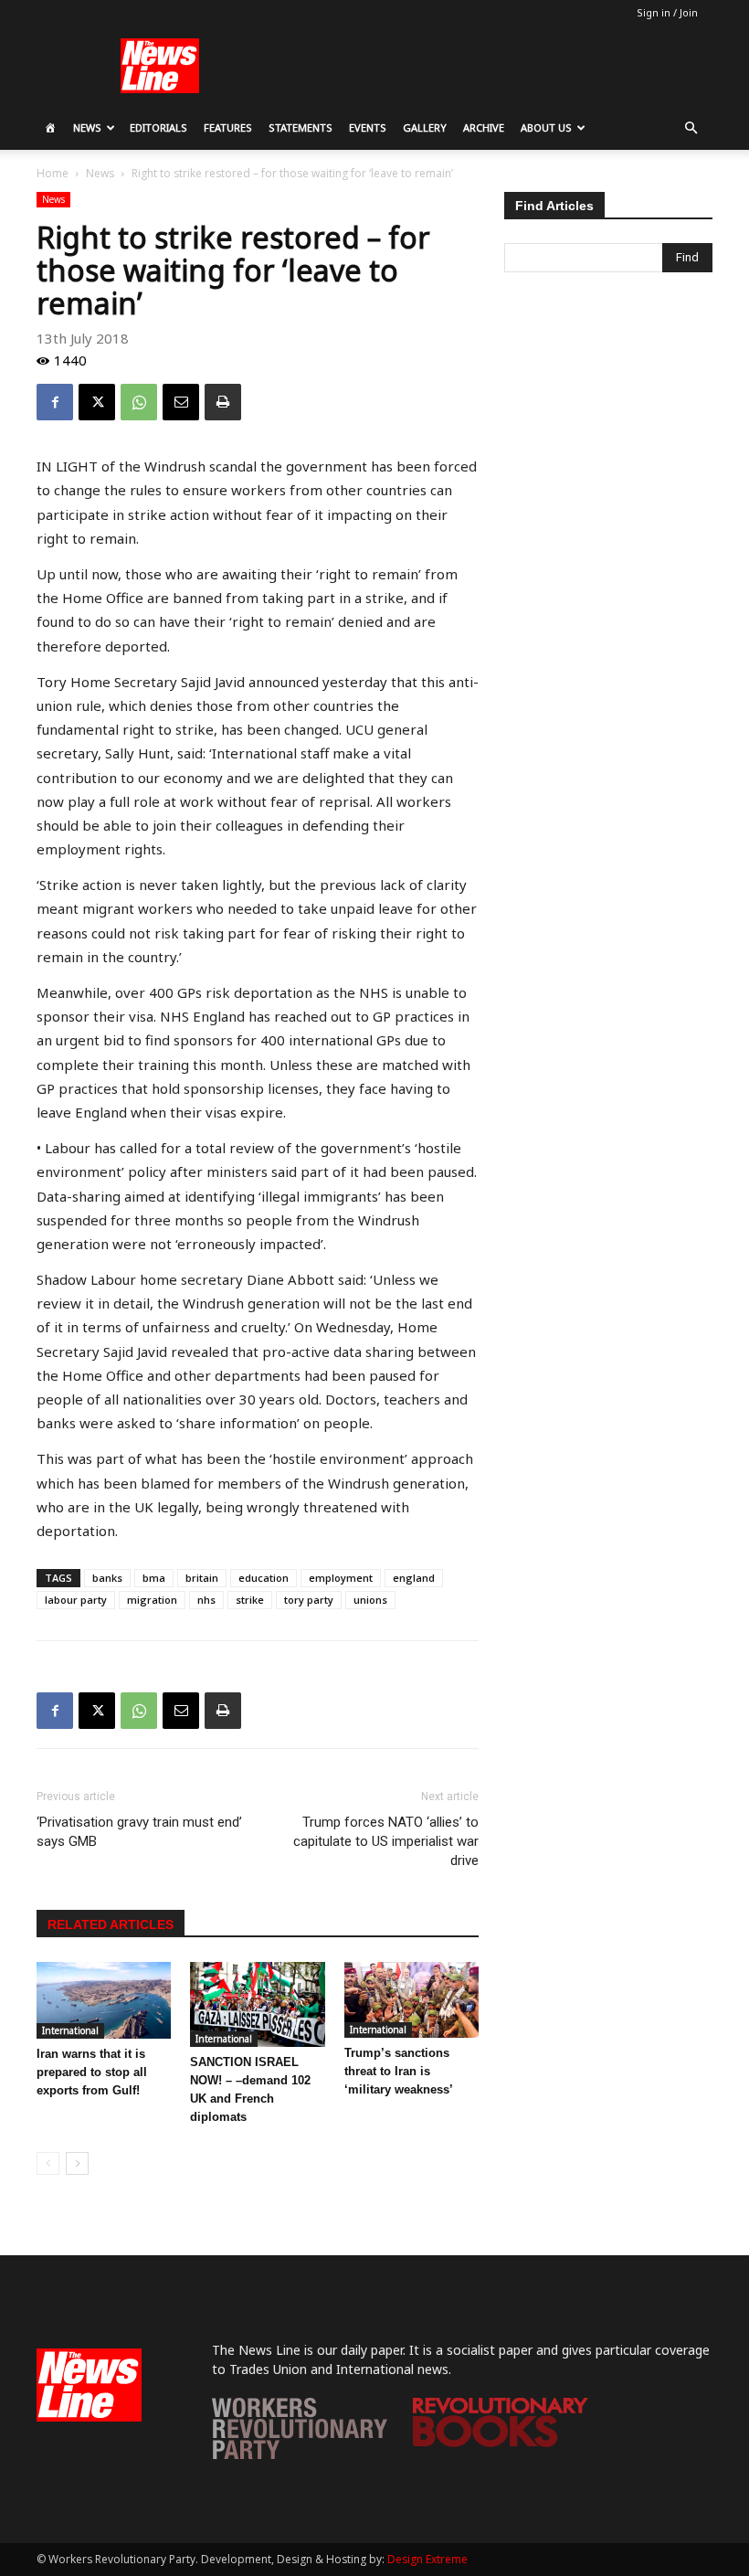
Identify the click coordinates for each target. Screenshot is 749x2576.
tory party (309, 1600)
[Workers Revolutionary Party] (300, 2454)
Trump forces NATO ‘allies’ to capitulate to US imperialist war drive (386, 1841)
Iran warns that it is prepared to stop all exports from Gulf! (92, 2072)
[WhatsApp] (139, 402)
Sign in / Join (667, 12)
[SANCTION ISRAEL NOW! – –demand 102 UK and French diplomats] (257, 2004)
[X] (97, 402)
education (264, 1578)
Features (228, 127)
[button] (691, 128)
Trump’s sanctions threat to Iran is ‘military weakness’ (399, 2071)
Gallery (425, 127)
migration (152, 1600)
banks (107, 1578)
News (87, 127)
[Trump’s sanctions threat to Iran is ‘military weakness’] (411, 2000)
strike (250, 1600)
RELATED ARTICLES (111, 1924)
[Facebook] (55, 402)
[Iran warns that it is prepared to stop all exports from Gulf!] (104, 2000)
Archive (484, 127)
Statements (301, 127)
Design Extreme (427, 2559)
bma (154, 1578)
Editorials (158, 127)
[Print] (223, 402)
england (414, 1578)
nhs (206, 1600)
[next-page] (77, 2163)
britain (202, 1578)
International (70, 2030)
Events (368, 127)
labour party (76, 1600)
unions (370, 1600)
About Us (546, 127)
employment (341, 1578)
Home (53, 173)
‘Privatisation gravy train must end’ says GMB (139, 1832)
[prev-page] (48, 2163)
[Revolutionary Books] (501, 2442)
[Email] (181, 402)
